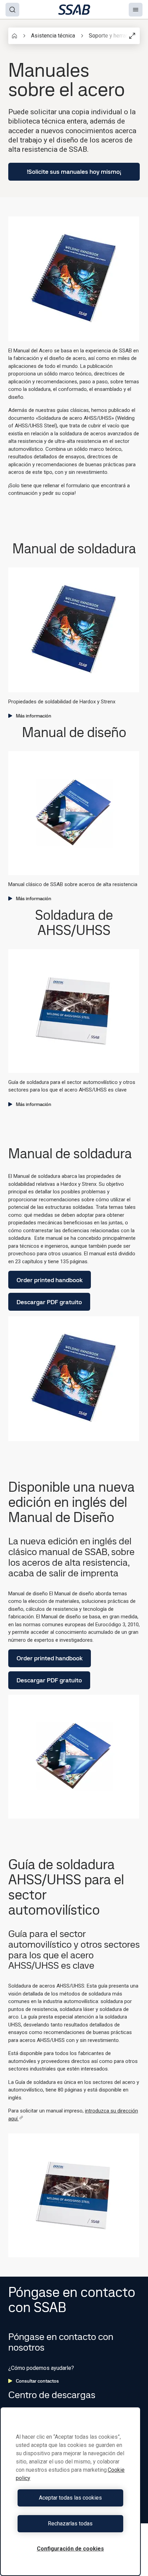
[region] (70, 2491)
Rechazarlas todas (70, 2524)
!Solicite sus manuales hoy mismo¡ (74, 172)
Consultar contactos (37, 2381)
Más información (34, 716)
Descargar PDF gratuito (49, 1302)
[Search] (12, 10)
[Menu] (136, 10)
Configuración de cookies (70, 2549)
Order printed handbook (50, 1280)
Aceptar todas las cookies (70, 2498)
